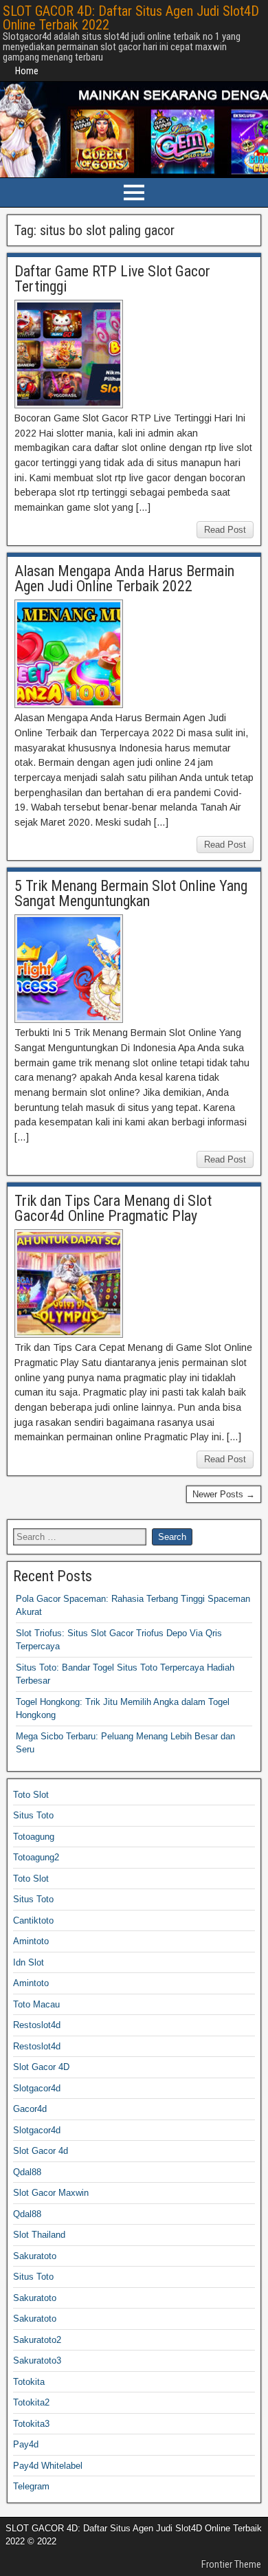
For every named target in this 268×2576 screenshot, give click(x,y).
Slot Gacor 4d (41, 2151)
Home (27, 71)
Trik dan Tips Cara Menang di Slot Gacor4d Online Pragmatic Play (113, 1208)
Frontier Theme (231, 2564)
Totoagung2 (36, 1857)
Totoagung (34, 1837)
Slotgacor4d (37, 2088)
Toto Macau (36, 2004)
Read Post (225, 530)
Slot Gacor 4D (41, 2067)
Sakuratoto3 (37, 2360)
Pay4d (26, 2444)
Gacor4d (30, 2109)
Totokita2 (31, 2402)
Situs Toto (33, 1815)
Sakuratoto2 (37, 2340)
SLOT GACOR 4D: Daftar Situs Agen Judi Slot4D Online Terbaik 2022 (131, 18)
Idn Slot (29, 1962)
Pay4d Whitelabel (48, 2466)
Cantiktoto (33, 1920)
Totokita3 (31, 2424)
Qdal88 (27, 2172)
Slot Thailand (39, 2235)
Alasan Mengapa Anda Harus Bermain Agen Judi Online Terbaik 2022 (124, 579)
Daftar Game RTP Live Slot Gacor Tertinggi (112, 279)
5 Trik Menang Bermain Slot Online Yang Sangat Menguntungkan (131, 893)
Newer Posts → (224, 1494)
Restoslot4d (37, 2025)
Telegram (31, 2486)
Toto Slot (31, 1795)
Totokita (29, 2382)
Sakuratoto (35, 2256)
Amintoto (31, 1941)
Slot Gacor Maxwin (51, 2193)
